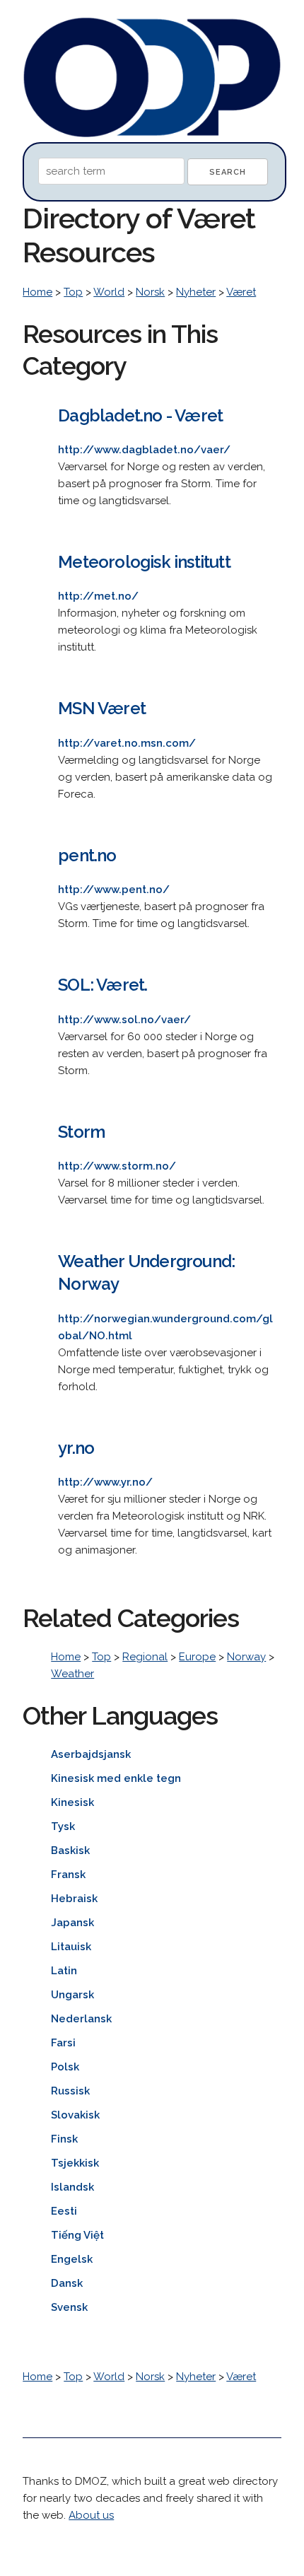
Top (73, 292)
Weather (72, 1674)
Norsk (150, 292)
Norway (246, 1657)
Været (241, 292)
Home (37, 292)
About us (91, 2515)
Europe (197, 1657)
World (109, 292)
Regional (145, 1657)
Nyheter (196, 292)
